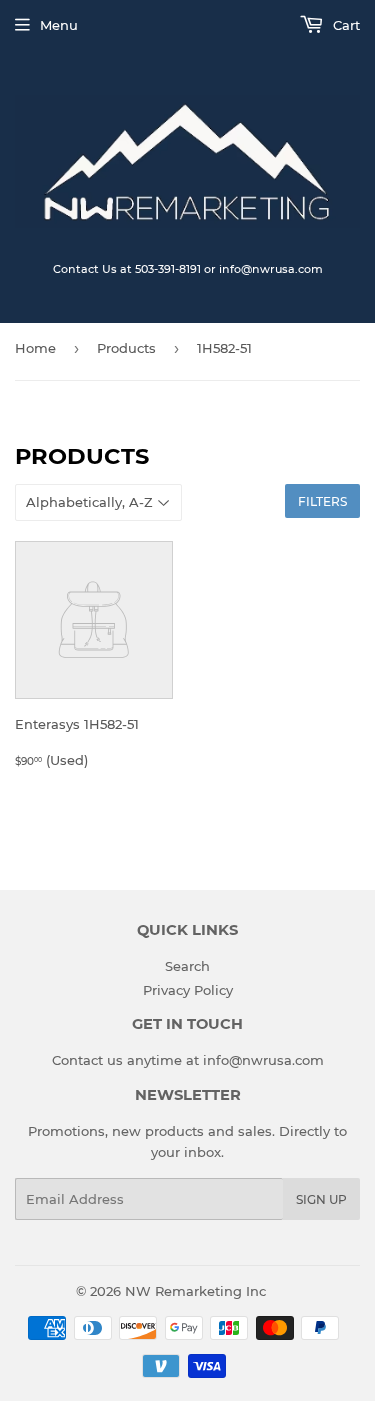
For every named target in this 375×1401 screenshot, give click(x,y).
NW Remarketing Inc (195, 1291)
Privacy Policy (188, 990)
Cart (344, 25)
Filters (322, 501)
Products (126, 348)
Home (35, 348)
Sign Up (321, 1199)
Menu (59, 25)
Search (187, 966)
